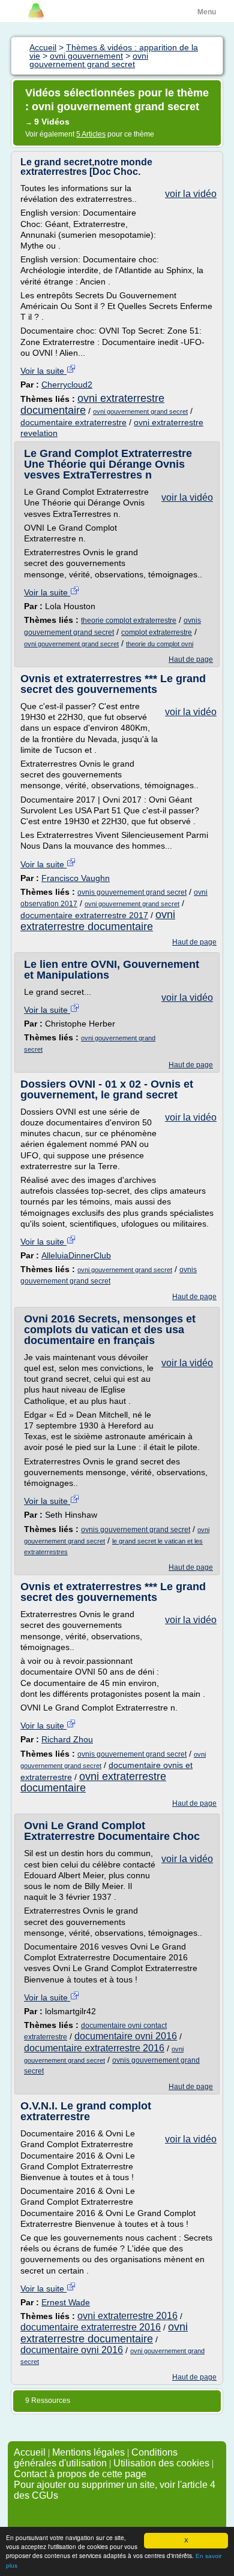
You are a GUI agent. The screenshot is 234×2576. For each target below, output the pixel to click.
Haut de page (191, 659)
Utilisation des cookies (161, 2463)
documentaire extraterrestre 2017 (84, 915)
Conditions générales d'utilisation (96, 2458)
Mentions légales (88, 2452)
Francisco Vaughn (76, 878)
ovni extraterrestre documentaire (92, 404)
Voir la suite (43, 371)
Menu (207, 12)
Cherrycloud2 (67, 385)
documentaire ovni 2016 (126, 2036)
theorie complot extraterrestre (129, 620)
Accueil (30, 2452)
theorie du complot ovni (160, 644)
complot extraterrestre (157, 632)
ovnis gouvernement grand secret (132, 892)
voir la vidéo (191, 194)
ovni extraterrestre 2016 (127, 2316)
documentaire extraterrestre (73, 422)
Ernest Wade (66, 2302)
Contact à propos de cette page (80, 2474)
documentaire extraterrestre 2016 (94, 2048)
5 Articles (91, 134)
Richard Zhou (67, 1739)
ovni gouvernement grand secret (140, 411)
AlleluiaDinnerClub (76, 1255)
